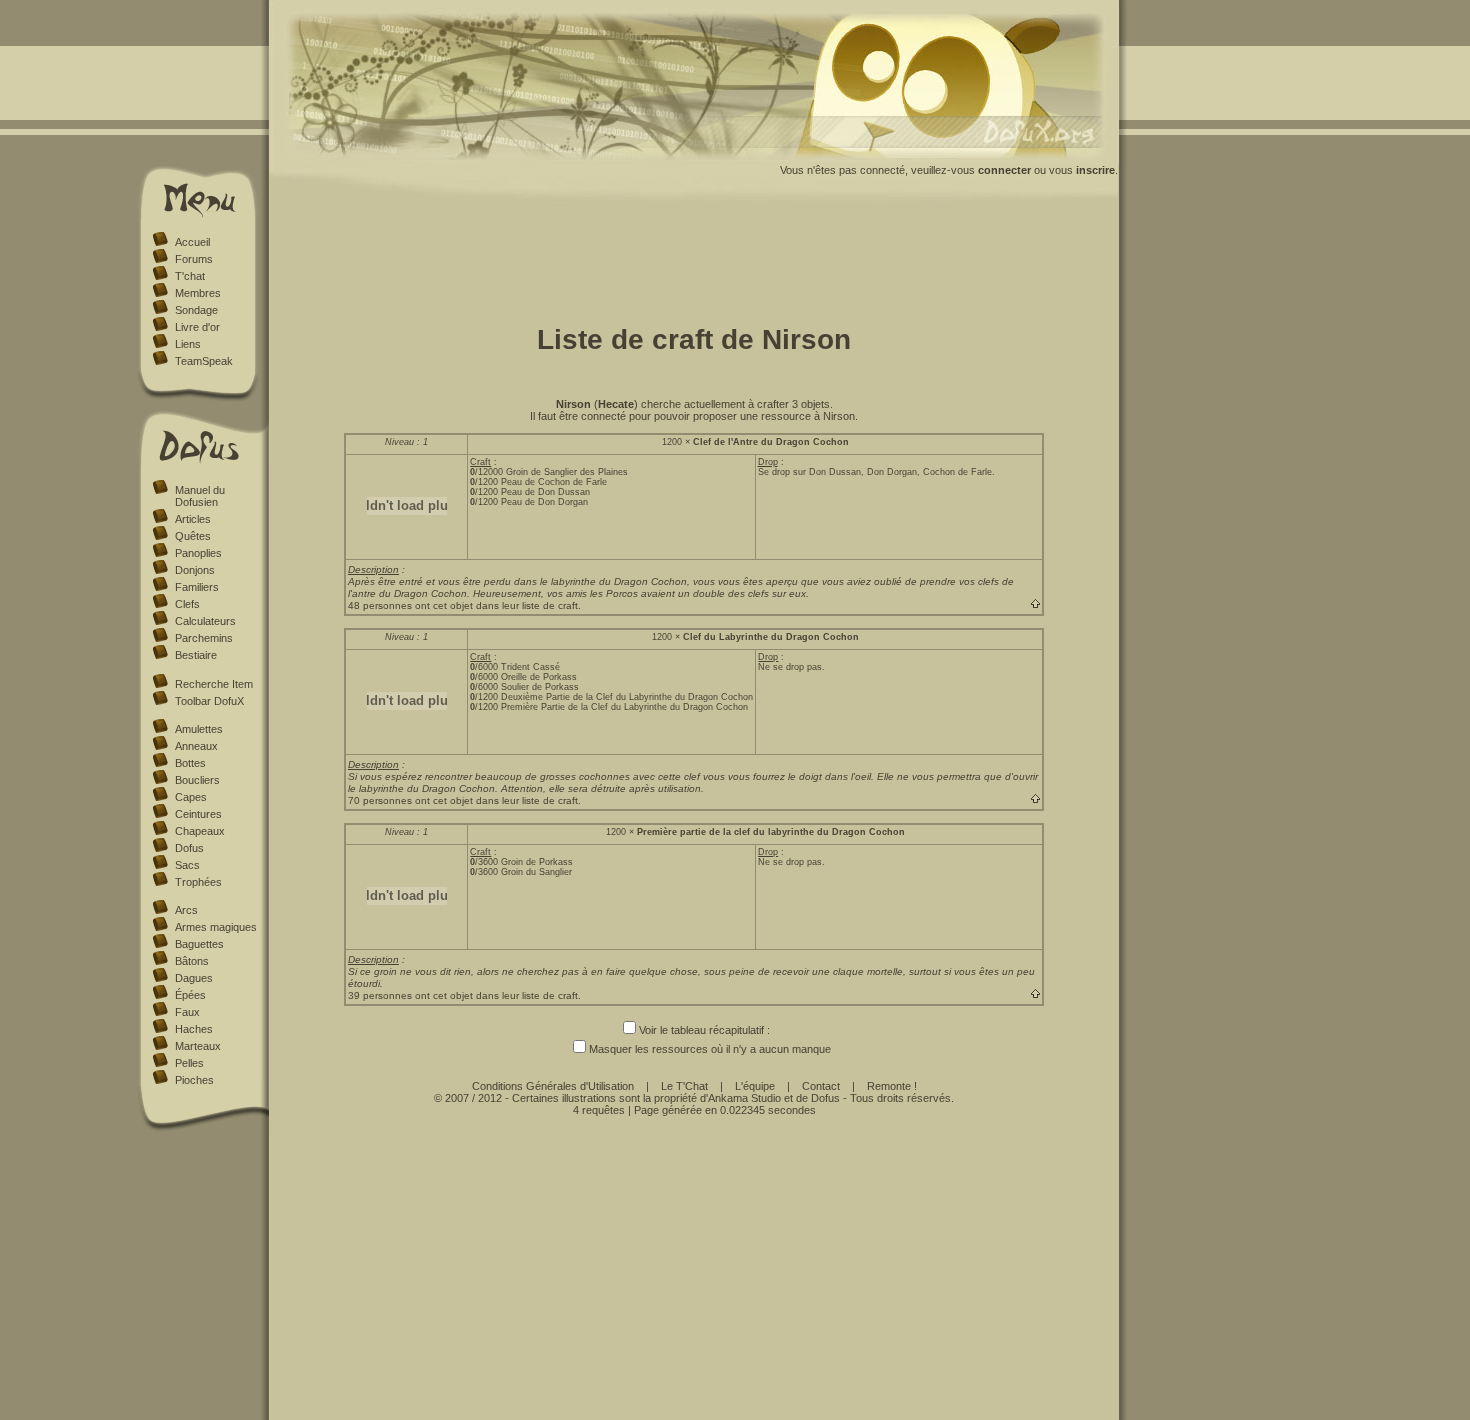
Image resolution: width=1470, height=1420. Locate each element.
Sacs (187, 865)
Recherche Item (214, 684)
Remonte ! (892, 1086)
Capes (191, 797)
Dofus (189, 848)
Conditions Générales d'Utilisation (553, 1086)
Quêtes (193, 536)
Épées (190, 995)
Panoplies (198, 553)
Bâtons (192, 961)
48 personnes (380, 605)
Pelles (189, 1063)
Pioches (194, 1080)
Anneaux (196, 746)
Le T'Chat (684, 1086)
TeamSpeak (204, 361)
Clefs (187, 604)
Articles (193, 519)
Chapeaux (200, 831)
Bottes (190, 763)
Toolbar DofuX (209, 701)
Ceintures (198, 814)
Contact (821, 1086)
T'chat (190, 276)
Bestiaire (196, 655)
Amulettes (199, 729)
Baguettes (199, 944)
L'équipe (755, 1086)
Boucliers (197, 780)
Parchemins (204, 638)
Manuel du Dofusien (200, 496)
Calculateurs (205, 621)
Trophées (198, 882)
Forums (194, 259)
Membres (198, 293)
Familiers (197, 587)
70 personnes (380, 800)
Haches (194, 1029)
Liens (188, 344)
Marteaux (198, 1046)
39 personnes (380, 995)
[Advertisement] (694, 258)
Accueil (192, 242)
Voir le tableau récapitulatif (701, 1030)
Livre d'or (197, 327)
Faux (187, 1012)
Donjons (195, 570)
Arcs (186, 910)
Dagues (194, 978)
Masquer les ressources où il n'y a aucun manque (710, 1049)
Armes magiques (216, 927)
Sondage (196, 310)
